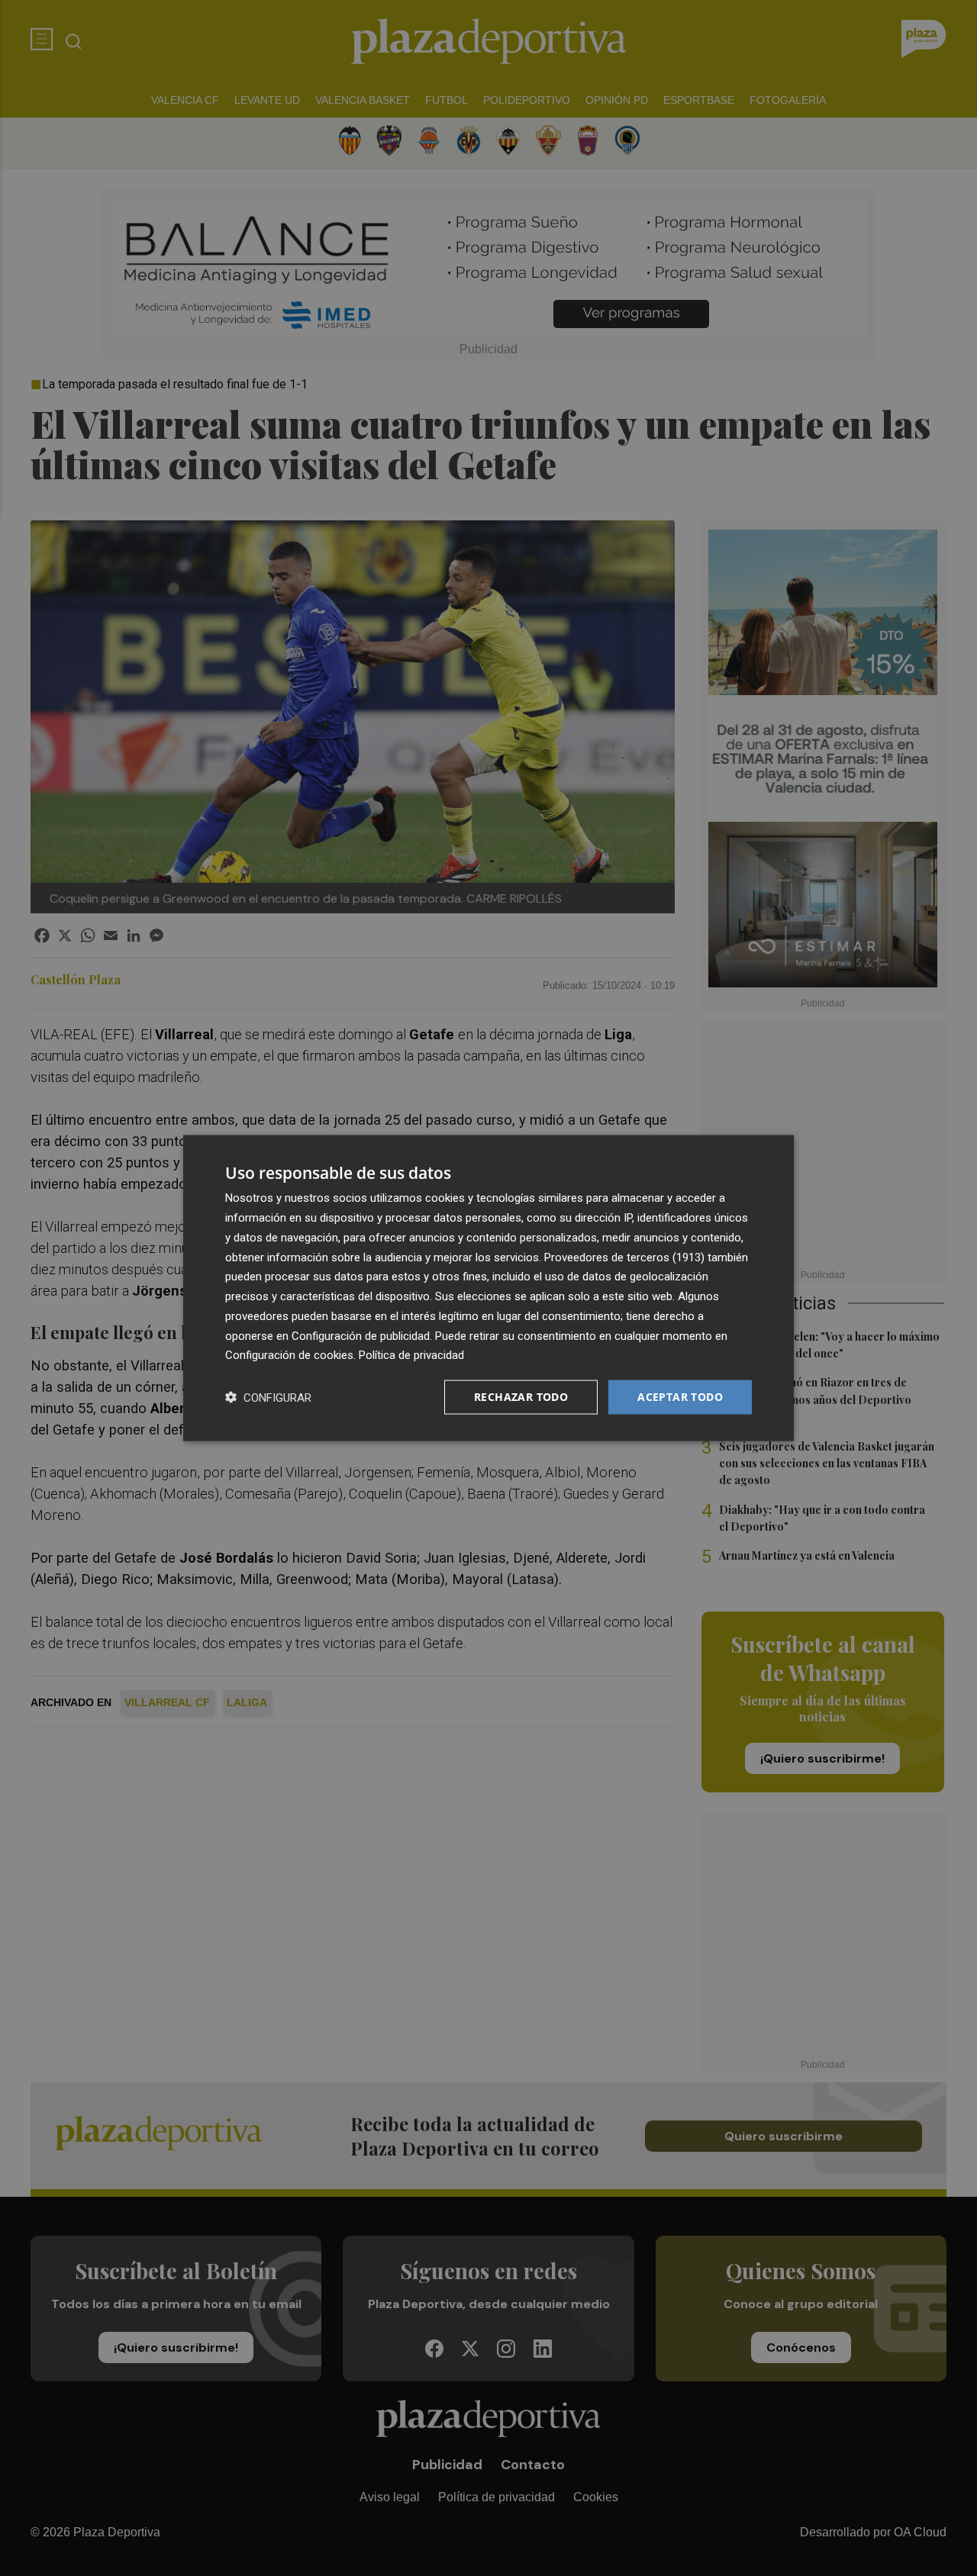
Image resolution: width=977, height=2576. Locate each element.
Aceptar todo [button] (680, 1397)
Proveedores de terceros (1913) (624, 1257)
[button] (268, 1397)
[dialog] (488, 1288)
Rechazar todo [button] (521, 1397)
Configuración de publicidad (361, 1335)
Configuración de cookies (289, 1355)
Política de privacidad (411, 1355)
